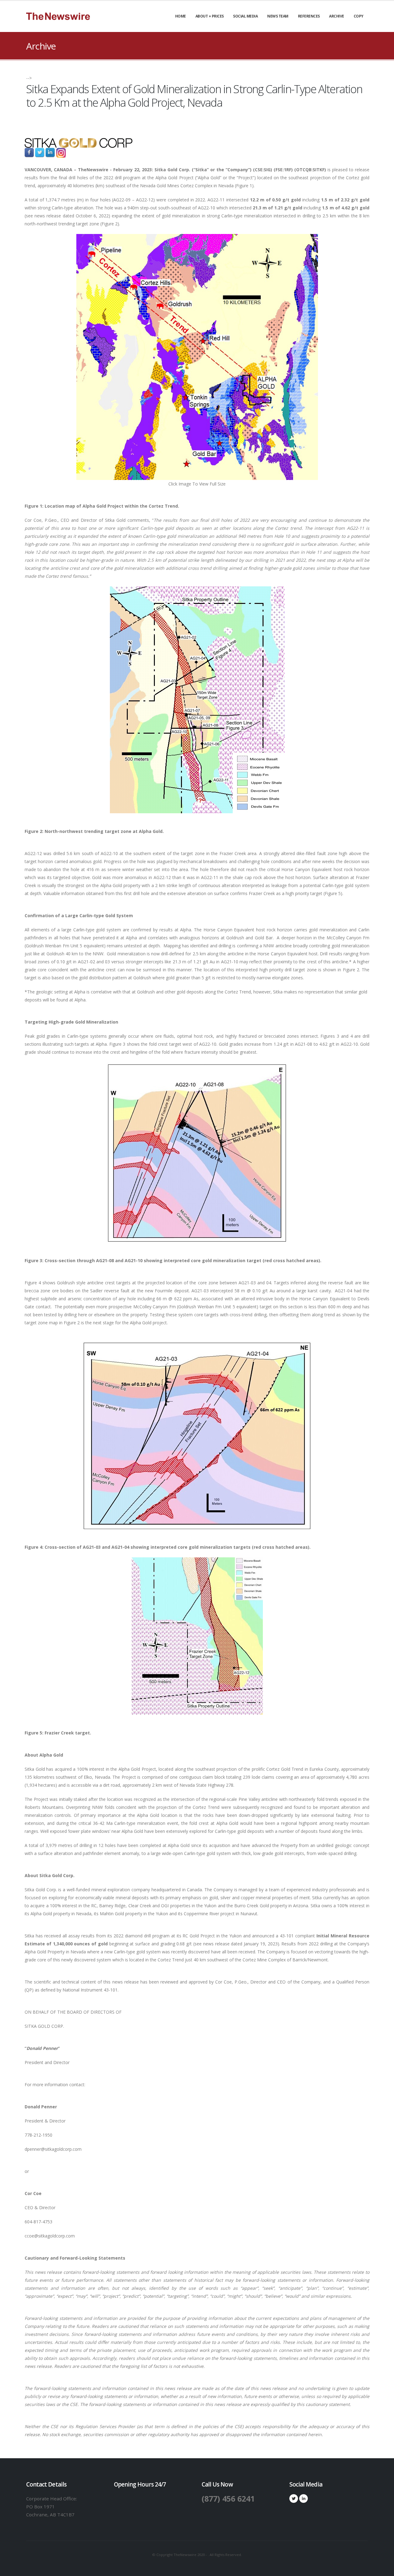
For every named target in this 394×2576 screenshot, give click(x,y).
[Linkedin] (304, 2499)
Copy (359, 16)
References (309, 16)
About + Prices (210, 16)
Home (181, 16)
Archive (337, 16)
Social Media (245, 16)
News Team (278, 16)
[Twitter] (294, 2499)
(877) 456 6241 (228, 2499)
